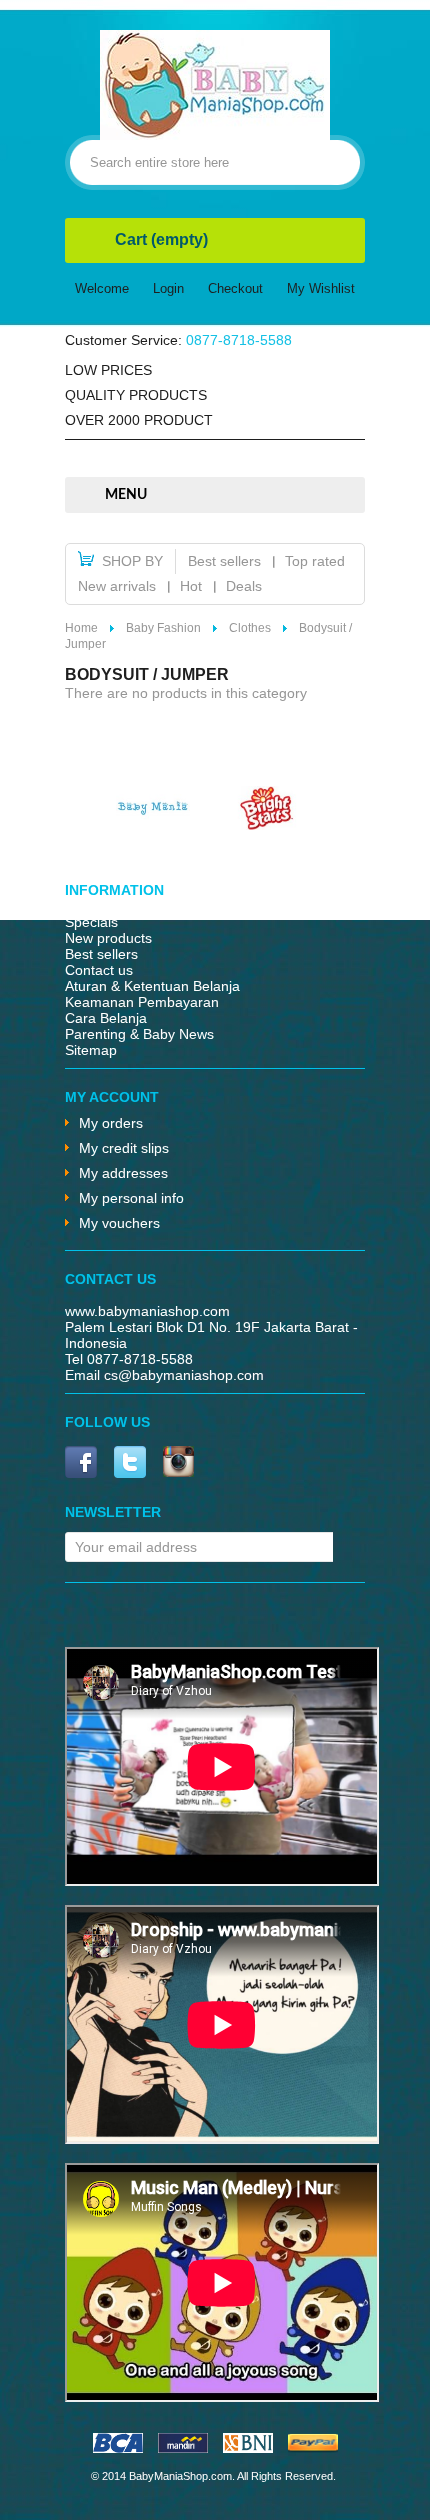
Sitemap (91, 1050)
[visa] (118, 2448)
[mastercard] (183, 2448)
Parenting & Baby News (139, 1034)
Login (168, 288)
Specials (91, 922)
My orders (111, 1123)
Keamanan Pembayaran (142, 1002)
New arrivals (117, 586)
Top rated (315, 561)
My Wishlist (321, 288)
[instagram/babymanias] (178, 1463)
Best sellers (224, 561)
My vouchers (119, 1223)
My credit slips (124, 1148)
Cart (161, 239)
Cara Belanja (106, 1018)
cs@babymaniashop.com (184, 1375)
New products (108, 938)
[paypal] (313, 2448)
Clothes (250, 628)
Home (81, 628)
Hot (191, 586)
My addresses (123, 1173)
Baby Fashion (163, 628)
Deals (244, 586)
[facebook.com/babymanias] (81, 1463)
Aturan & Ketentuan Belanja (152, 986)
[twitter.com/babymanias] (130, 1463)
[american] (248, 2448)
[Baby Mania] (153, 825)
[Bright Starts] (267, 825)
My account (112, 1097)
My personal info (131, 1198)
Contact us (99, 970)
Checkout (235, 288)
